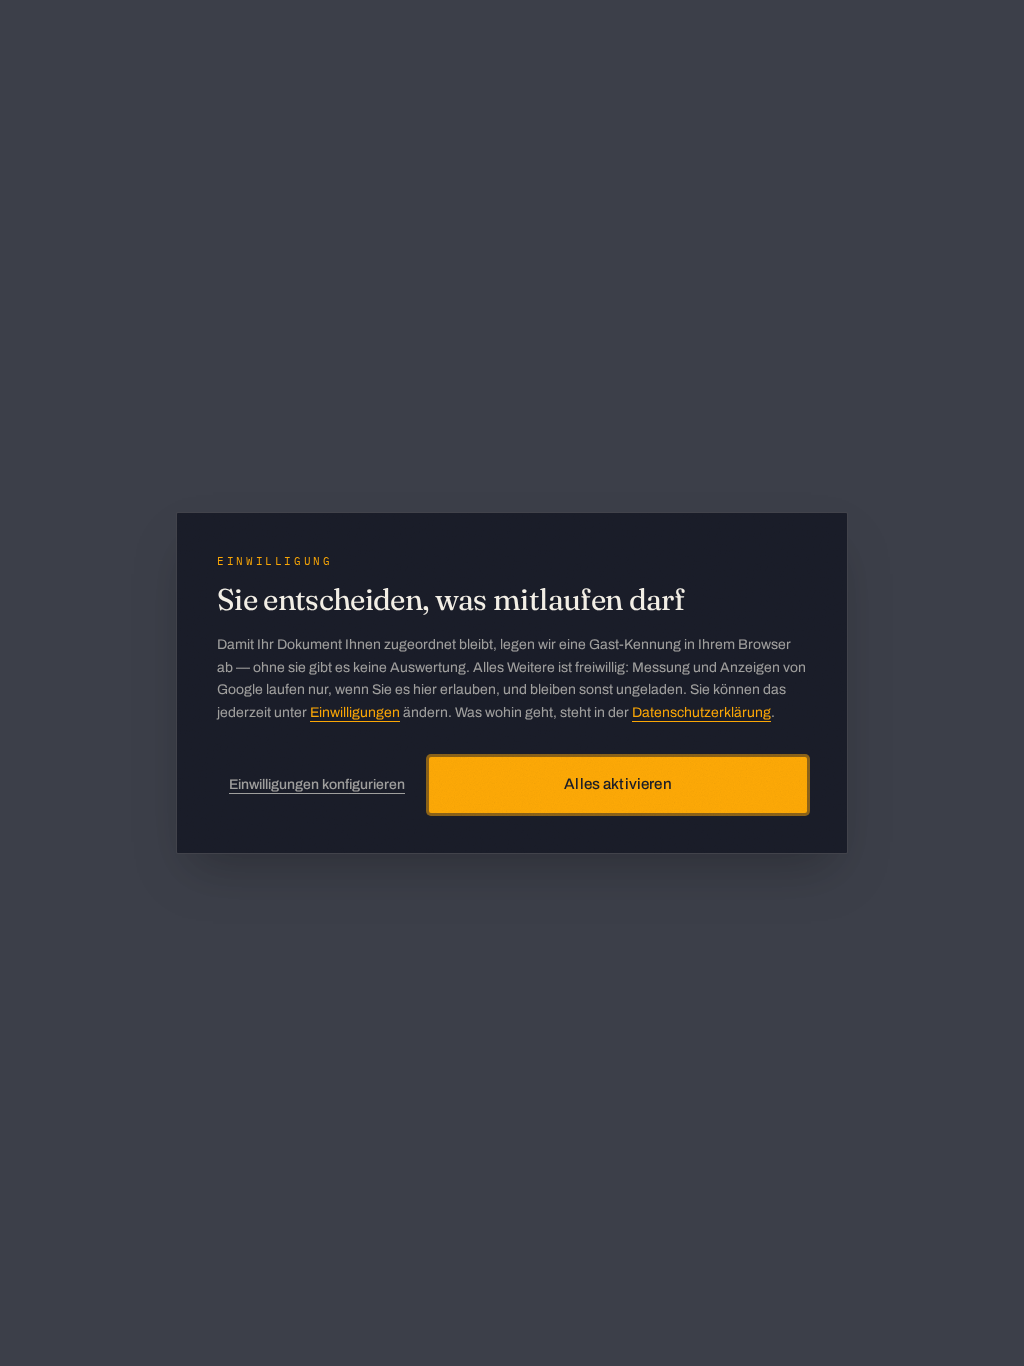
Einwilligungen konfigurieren (317, 784)
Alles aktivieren (617, 784)
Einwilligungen (355, 712)
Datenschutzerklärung (701, 712)
